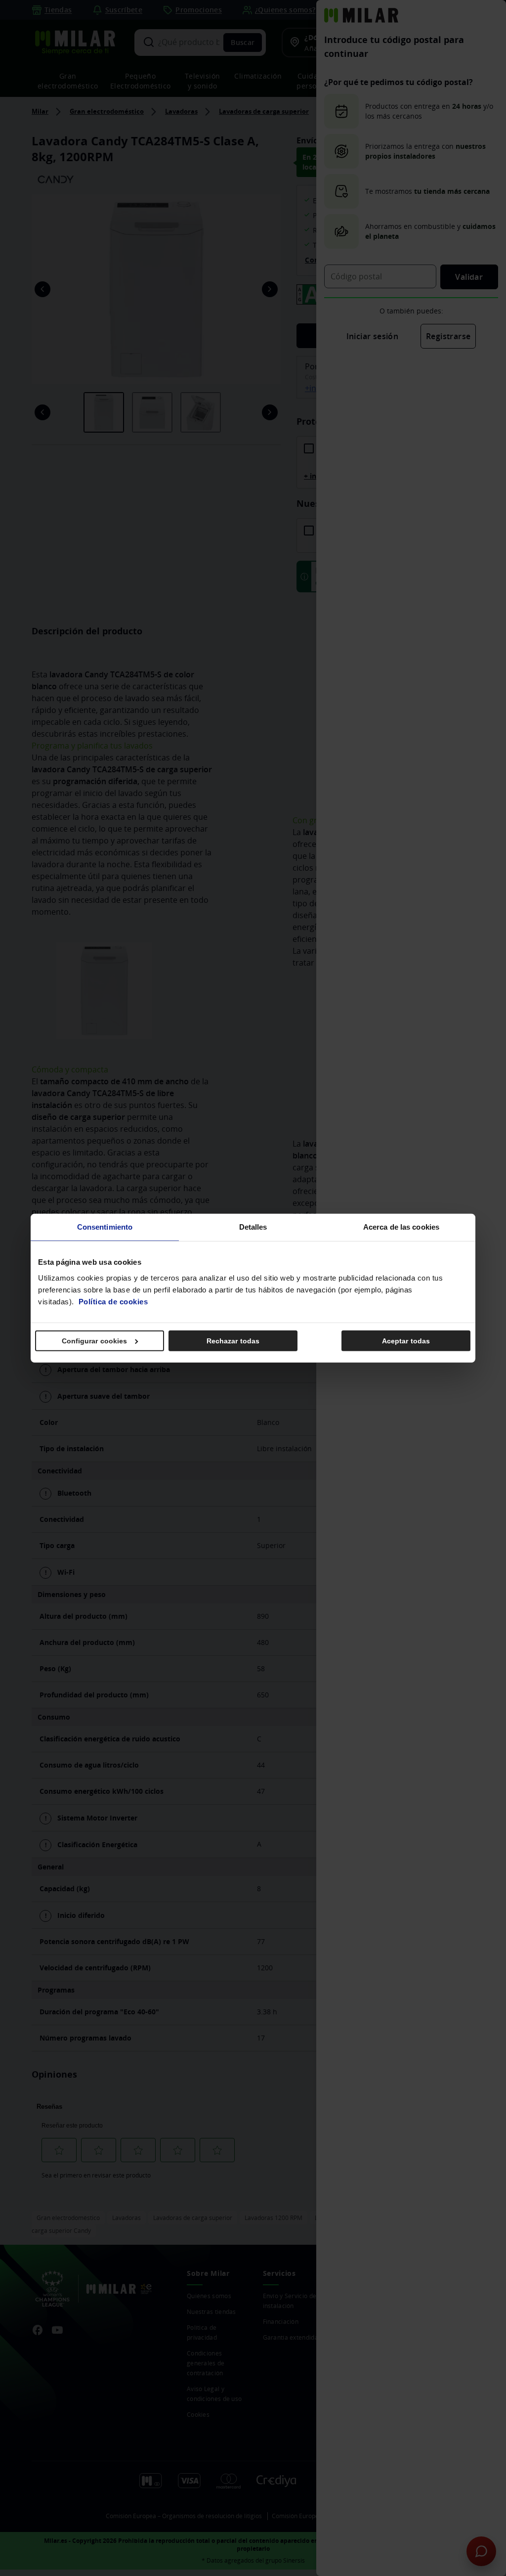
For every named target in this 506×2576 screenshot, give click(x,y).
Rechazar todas (233, 1340)
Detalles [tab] (253, 1227)
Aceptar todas (406, 1340)
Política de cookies (113, 1301)
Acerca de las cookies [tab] (401, 1227)
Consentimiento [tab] (105, 1227)
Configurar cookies (95, 1340)
